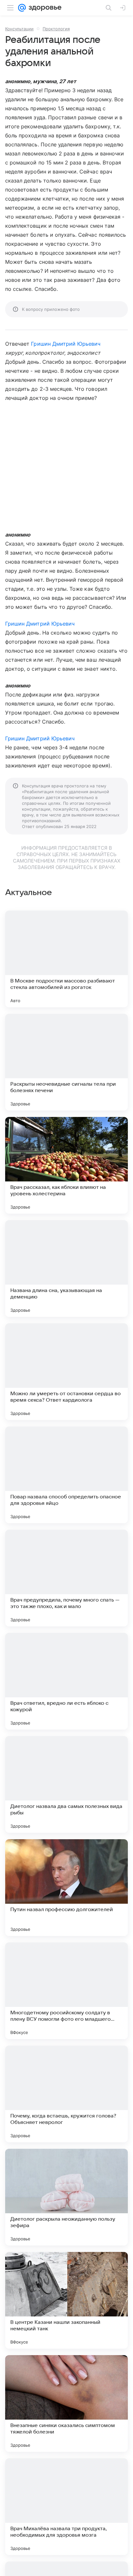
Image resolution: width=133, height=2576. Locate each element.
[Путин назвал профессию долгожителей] (66, 1888)
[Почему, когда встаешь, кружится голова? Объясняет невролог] (66, 2094)
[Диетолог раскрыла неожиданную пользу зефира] (66, 2197)
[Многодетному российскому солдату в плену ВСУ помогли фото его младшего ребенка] (66, 1991)
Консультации (19, 29)
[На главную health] (44, 8)
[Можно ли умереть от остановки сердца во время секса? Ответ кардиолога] (66, 1372)
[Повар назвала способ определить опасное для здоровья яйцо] (66, 1475)
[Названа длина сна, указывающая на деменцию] (66, 1268)
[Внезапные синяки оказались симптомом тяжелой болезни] (66, 2403)
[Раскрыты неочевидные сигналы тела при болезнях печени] (66, 1062)
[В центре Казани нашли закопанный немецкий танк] (66, 2300)
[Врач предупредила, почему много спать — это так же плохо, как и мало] (66, 1578)
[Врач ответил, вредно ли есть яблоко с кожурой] (66, 1681)
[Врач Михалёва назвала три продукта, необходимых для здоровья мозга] (66, 2507)
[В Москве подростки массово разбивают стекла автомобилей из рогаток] (66, 959)
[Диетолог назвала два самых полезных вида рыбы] (66, 1784)
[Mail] (22, 8)
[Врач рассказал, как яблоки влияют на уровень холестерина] (66, 1165)
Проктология (56, 29)
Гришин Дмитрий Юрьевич (66, 344)
